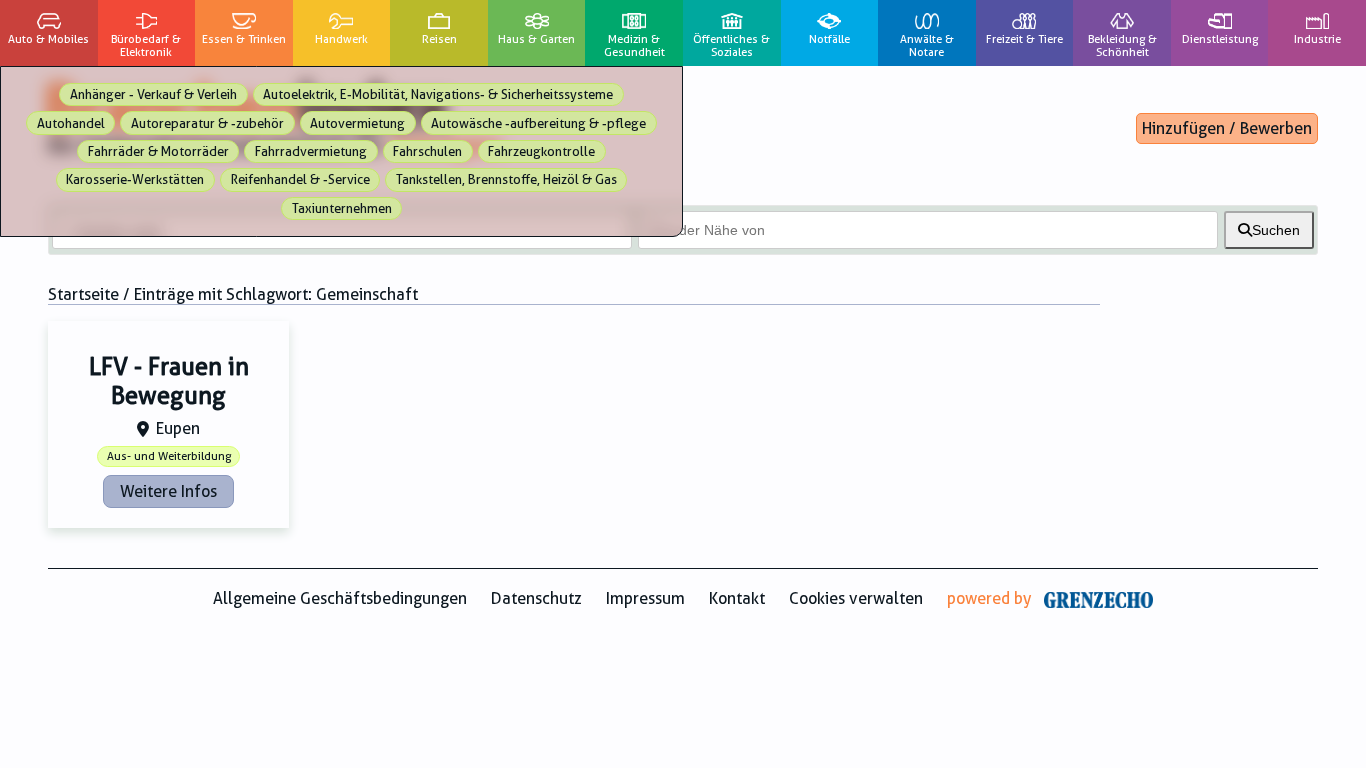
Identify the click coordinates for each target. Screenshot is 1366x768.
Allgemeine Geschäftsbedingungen (340, 598)
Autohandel (71, 123)
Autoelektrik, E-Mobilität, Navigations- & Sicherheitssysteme (438, 94)
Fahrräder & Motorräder (158, 151)
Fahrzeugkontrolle (541, 151)
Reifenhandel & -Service (300, 179)
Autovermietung (357, 123)
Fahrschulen (427, 151)
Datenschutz (536, 598)
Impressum (645, 598)
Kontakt (737, 598)
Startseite (83, 294)
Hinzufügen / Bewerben (1227, 128)
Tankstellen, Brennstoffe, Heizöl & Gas (506, 179)
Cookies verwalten (856, 598)
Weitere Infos (168, 491)
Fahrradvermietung (311, 151)
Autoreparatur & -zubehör (207, 123)
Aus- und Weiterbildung (169, 456)
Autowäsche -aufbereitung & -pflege (538, 123)
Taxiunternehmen (342, 208)
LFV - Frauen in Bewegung (169, 381)
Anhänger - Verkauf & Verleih (153, 94)
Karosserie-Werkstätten (135, 179)
